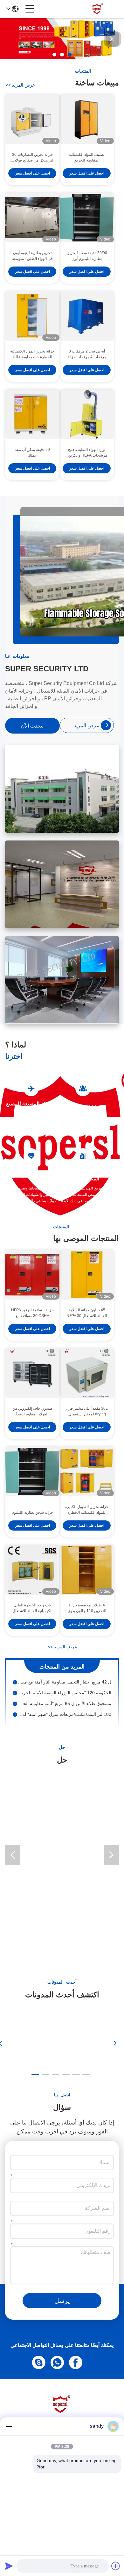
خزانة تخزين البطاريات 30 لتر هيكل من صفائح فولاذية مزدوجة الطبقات (32, 158)
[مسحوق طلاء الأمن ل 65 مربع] (15, 1697)
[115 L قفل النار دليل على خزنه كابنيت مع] (15, 1719)
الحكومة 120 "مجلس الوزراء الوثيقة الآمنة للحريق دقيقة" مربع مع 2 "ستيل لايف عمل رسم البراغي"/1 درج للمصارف (64, 1687)
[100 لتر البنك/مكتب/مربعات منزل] (15, 1708)
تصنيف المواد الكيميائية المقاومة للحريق (87, 157)
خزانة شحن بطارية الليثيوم (32, 1512)
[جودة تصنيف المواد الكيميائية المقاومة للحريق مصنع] (87, 119)
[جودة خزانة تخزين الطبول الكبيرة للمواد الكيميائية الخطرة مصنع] (87, 1472)
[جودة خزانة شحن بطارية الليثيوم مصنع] (32, 1472)
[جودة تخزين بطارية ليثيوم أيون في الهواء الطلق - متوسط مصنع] (32, 218)
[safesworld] (40, 2362)
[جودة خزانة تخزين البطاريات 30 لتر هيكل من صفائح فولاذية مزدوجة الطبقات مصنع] (32, 119)
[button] (70, 55)
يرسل (62, 2301)
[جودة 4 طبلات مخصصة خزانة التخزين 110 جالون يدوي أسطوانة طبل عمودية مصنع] (87, 1570)
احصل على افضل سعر (87, 173)
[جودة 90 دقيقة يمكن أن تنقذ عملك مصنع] (32, 414)
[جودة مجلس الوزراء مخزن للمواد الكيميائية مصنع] (62, 57)
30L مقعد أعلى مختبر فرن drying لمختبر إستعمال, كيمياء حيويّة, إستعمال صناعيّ (87, 1412)
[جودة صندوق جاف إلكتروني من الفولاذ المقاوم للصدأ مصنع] (32, 1373)
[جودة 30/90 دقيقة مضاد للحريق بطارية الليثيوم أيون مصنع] (87, 218)
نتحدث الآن (32, 726)
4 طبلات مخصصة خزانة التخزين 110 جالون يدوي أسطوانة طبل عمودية (87, 1608)
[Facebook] (77, 2362)
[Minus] (9, 2426)
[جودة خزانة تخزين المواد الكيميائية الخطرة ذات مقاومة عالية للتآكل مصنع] (32, 316)
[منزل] (62, 2412)
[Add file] (116, 2566)
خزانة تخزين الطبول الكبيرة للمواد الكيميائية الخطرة (87, 1510)
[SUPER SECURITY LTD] (98, 9)
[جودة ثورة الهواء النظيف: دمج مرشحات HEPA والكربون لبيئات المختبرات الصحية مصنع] (87, 414)
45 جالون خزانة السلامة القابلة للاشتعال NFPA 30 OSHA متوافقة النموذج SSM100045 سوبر (87, 1313)
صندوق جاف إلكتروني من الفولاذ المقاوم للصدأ (32, 1411)
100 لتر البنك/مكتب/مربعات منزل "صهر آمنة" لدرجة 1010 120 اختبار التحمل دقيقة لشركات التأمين (64, 1708)
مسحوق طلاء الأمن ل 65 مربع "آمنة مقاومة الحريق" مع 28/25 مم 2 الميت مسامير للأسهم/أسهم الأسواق (64, 1697)
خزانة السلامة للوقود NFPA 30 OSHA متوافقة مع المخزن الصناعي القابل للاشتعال (32, 1313)
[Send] (9, 2566)
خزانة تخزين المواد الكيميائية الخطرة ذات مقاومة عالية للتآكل (32, 354)
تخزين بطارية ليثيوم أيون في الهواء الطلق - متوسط (32, 256)
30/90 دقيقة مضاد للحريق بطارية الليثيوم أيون (87, 256)
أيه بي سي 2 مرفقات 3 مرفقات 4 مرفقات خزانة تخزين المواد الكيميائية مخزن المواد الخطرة (87, 354)
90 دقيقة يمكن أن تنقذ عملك (32, 452)
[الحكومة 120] (15, 1687)
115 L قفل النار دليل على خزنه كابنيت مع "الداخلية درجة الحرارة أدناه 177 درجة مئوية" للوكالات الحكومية (64, 1719)
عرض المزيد (20, 85)
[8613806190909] (59, 2362)
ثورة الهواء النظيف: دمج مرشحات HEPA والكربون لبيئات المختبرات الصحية (87, 453)
